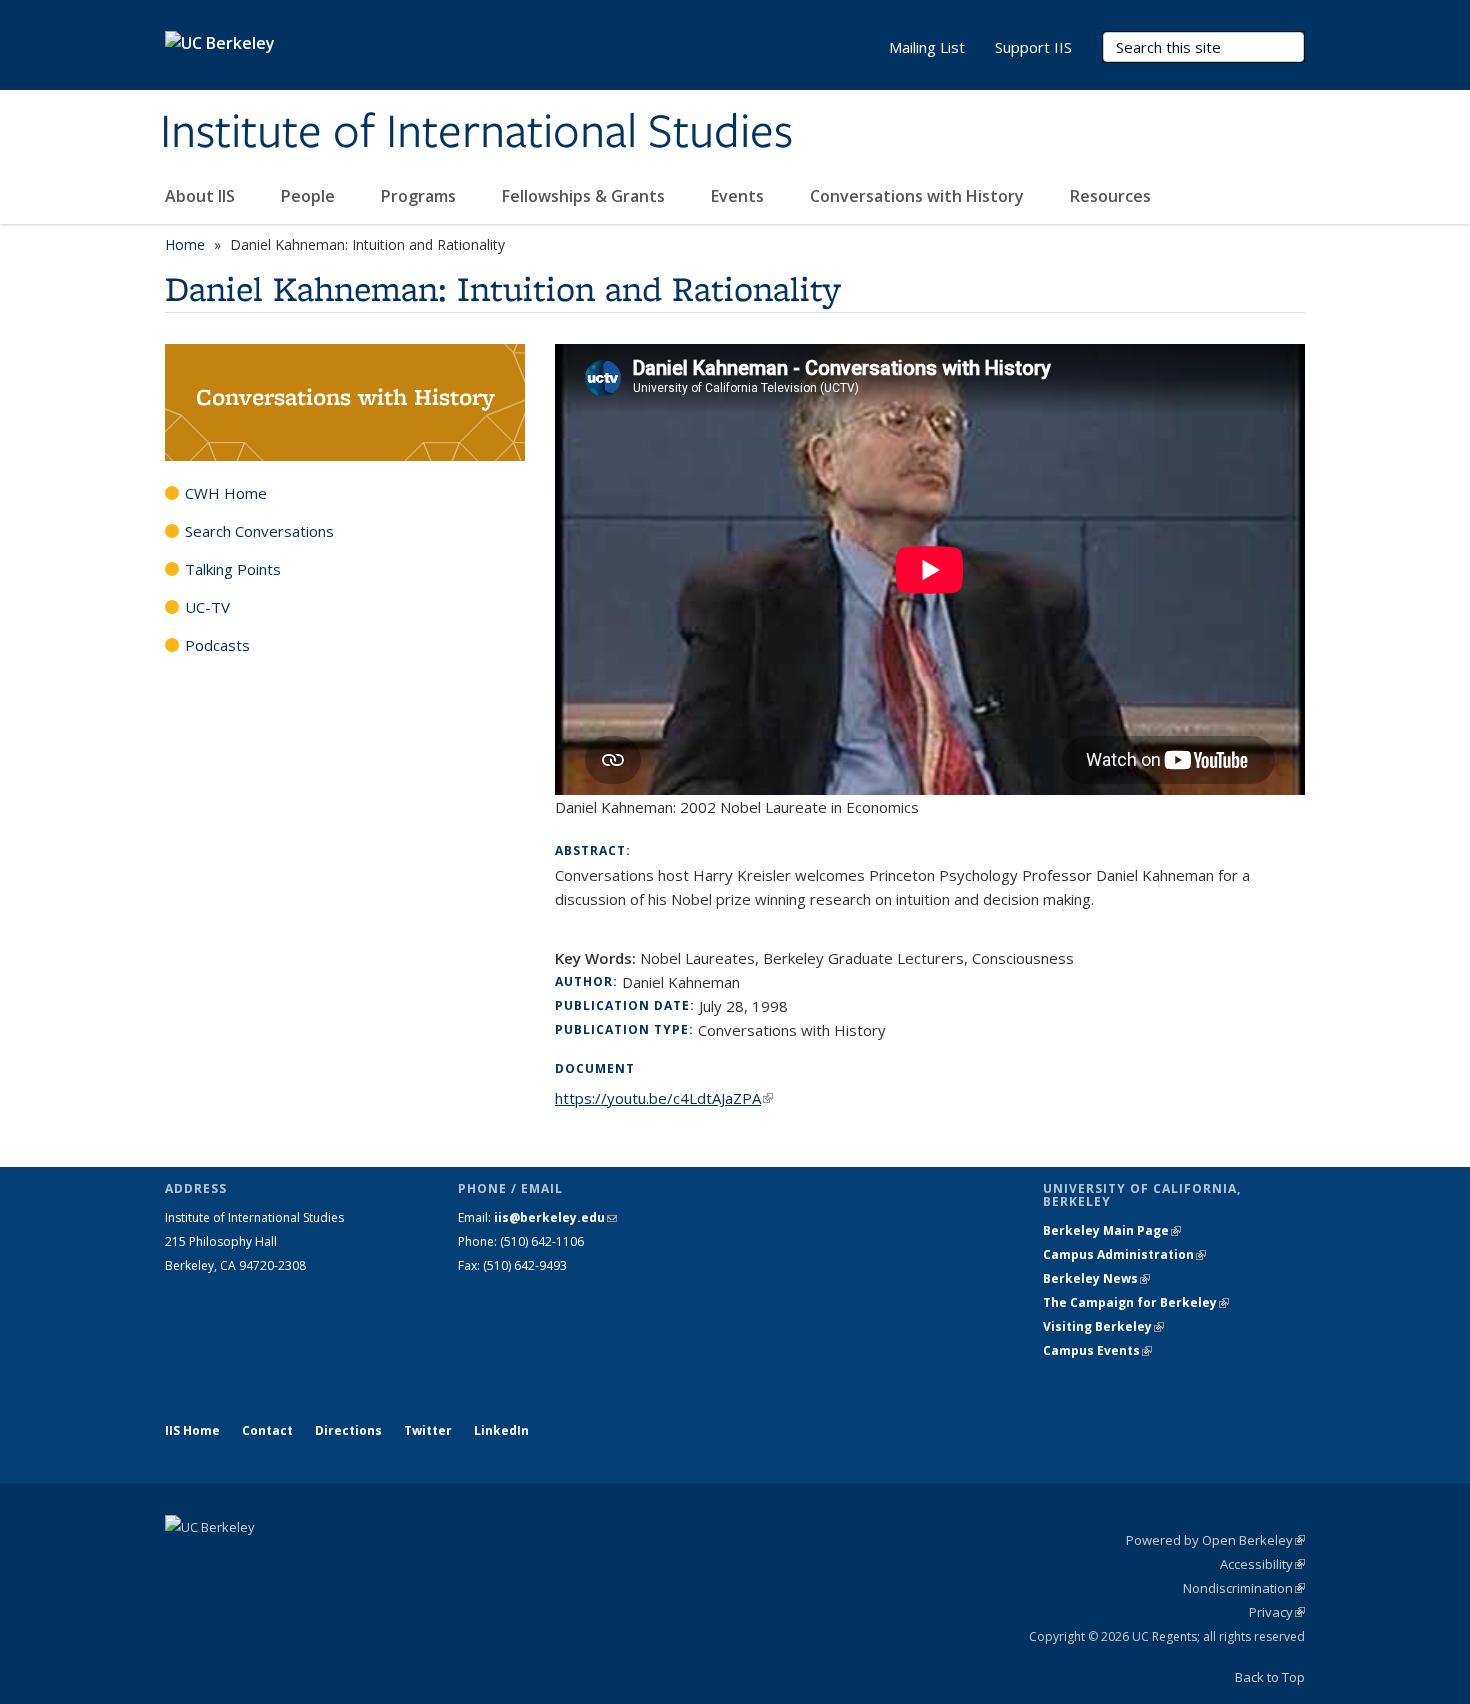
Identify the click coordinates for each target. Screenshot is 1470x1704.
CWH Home (226, 493)
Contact (267, 1430)
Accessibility (1262, 1564)
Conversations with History (919, 196)
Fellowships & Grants (585, 196)
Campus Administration (1124, 1254)
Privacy (1277, 1612)
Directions (348, 1430)
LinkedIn (501, 1430)
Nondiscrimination (1244, 1588)
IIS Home (192, 1430)
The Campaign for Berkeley (1136, 1302)
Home (185, 244)
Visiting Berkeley (1103, 1326)
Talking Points (233, 569)
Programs (420, 196)
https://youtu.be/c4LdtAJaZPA (664, 1098)
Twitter (428, 1430)
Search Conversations (259, 531)
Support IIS (1033, 47)
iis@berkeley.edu (555, 1217)
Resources (1110, 196)
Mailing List (927, 47)
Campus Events (1097, 1350)
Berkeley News (1096, 1278)
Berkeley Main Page (1112, 1230)
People (310, 196)
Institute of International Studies (476, 133)
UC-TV (207, 607)
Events (739, 196)
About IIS (202, 196)
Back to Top (1270, 1677)
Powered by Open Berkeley (1215, 1540)
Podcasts (217, 645)
